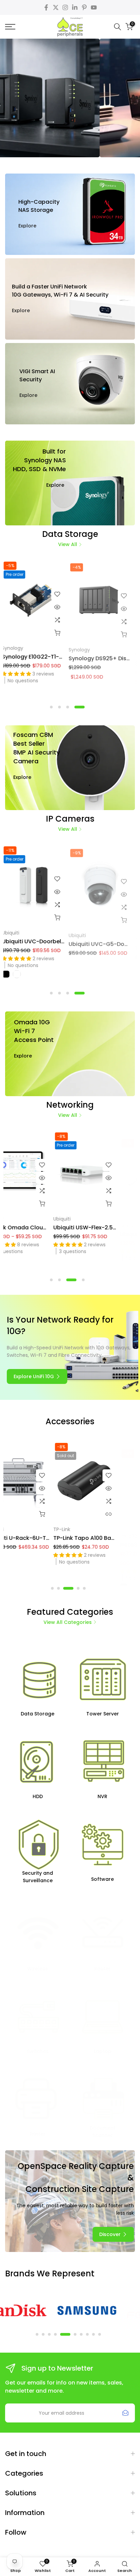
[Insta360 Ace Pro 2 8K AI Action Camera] (106, 1482)
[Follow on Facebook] (46, 7)
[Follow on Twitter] (56, 7)
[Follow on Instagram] (65, 7)
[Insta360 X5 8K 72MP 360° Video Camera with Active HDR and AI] (39, 1482)
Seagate (83, 648)
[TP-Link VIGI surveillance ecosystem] (70, 384)
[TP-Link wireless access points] (70, 1054)
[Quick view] (62, 607)
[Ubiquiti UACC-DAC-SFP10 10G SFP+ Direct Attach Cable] (39, 1171)
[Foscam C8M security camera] (70, 768)
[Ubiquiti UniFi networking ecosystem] (70, 299)
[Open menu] (19, 27)
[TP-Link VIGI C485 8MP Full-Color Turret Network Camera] (105, 885)
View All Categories (68, 1622)
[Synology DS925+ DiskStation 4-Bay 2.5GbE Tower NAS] (38, 600)
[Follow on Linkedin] (75, 7)
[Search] (118, 27)
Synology (17, 648)
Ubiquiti (15, 933)
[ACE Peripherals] (70, 27)
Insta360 (18, 1529)
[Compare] (62, 620)
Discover (69, 124)
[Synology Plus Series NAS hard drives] (70, 483)
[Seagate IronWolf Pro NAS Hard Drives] (105, 600)
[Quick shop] (62, 633)
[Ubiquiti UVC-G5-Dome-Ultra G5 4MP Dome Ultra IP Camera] (38, 885)
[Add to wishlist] (62, 594)
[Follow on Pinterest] (84, 7)
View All (68, 544)
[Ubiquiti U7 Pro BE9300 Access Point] (106, 1171)
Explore (27, 226)
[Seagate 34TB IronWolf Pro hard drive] (70, 214)
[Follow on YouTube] (94, 7)
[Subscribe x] (125, 2413)
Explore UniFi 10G (34, 1376)
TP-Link (82, 933)
